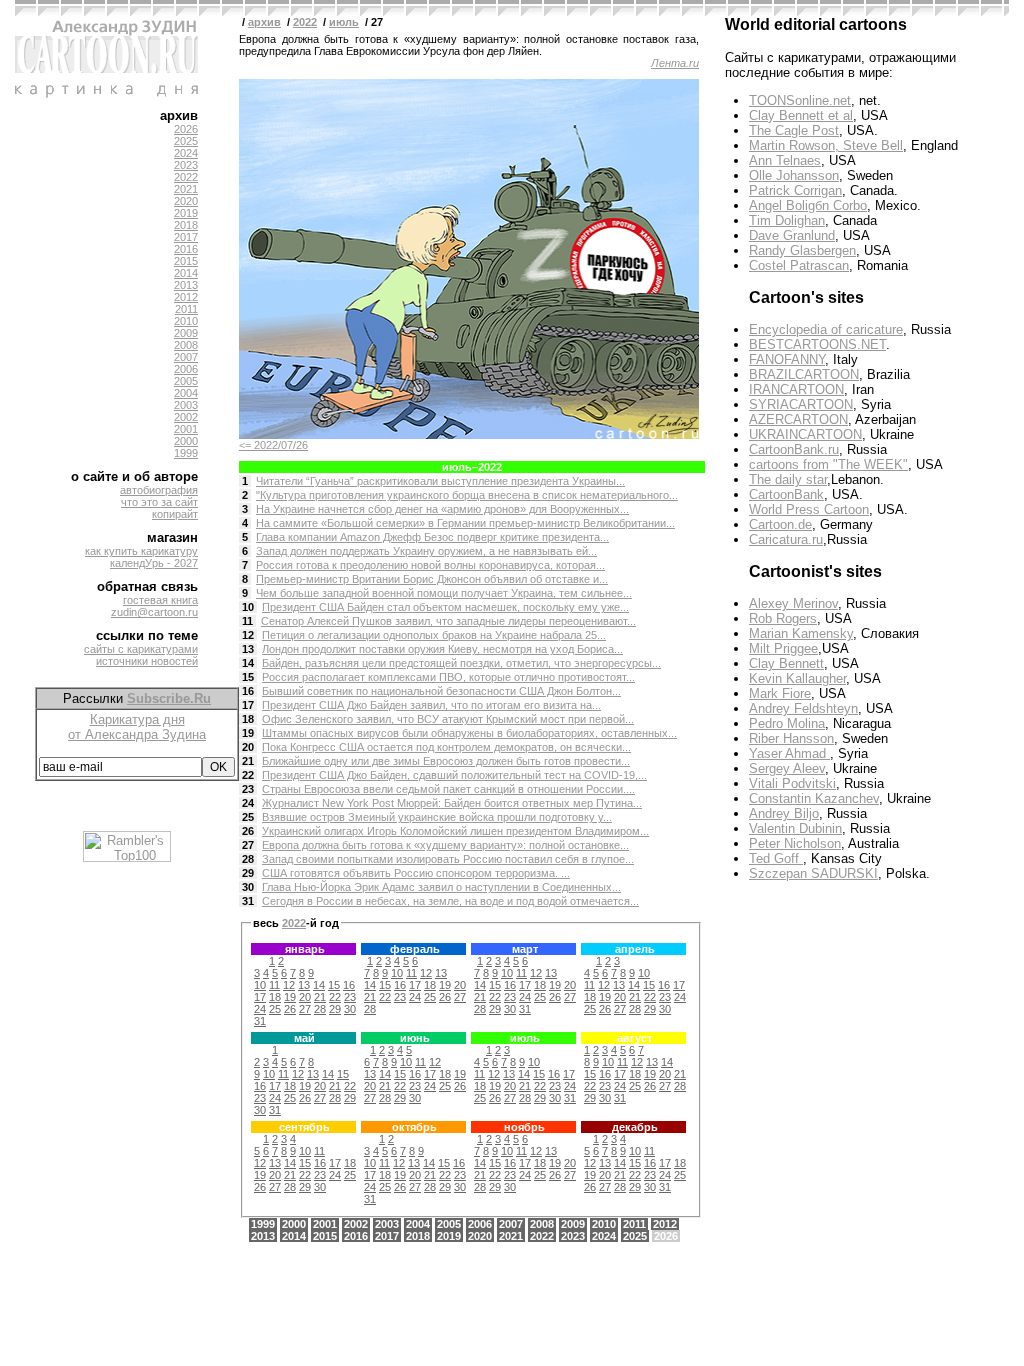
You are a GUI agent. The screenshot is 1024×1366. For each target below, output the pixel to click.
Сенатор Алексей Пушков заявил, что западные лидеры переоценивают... (448, 621)
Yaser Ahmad (789, 753)
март (525, 949)
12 (248, 635)
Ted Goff (776, 858)
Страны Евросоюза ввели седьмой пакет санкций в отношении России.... (448, 789)
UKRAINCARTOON (805, 434)
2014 (186, 273)
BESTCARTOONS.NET (817, 344)
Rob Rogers (783, 618)
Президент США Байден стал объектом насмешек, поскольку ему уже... (445, 607)
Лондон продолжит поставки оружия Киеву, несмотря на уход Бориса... (442, 649)
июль (344, 22)
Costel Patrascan (799, 265)
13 (248, 649)
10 (248, 607)
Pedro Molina (787, 723)
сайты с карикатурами (141, 649)
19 (248, 733)
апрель (635, 949)
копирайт (175, 514)
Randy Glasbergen (802, 250)
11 (247, 621)
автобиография (159, 490)
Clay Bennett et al (801, 115)
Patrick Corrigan (795, 190)
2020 (186, 201)
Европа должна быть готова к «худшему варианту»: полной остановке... (445, 845)
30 (248, 887)
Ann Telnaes (785, 160)
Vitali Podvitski (792, 783)
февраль (415, 949)
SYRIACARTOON (801, 404)
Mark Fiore (780, 693)
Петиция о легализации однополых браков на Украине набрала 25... (434, 635)
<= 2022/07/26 (273, 445)
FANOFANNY (787, 359)
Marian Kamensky (801, 633)
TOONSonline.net (800, 100)
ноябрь (524, 1127)
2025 (186, 141)
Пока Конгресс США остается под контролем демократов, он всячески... (446, 747)
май (304, 1038)
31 (248, 901)
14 (248, 663)
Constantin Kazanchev (814, 798)
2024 (186, 153)
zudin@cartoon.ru (154, 612)
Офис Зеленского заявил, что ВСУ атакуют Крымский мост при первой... (448, 719)
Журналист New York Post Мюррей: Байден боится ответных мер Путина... (452, 803)
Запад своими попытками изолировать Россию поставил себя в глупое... (448, 859)
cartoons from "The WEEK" (828, 464)
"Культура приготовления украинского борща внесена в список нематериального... (467, 495)
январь (305, 949)
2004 (186, 393)
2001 (186, 429)
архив (179, 115)
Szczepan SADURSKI (813, 873)
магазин (172, 537)
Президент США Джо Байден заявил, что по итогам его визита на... (431, 705)
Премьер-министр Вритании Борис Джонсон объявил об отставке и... (432, 579)
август (634, 1038)
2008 (186, 345)
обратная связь (147, 586)
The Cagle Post (794, 130)
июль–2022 (472, 467)
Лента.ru (675, 63)
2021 (186, 189)
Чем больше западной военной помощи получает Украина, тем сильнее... (444, 593)
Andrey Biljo (784, 813)
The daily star (788, 479)
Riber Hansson (791, 738)
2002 (186, 417)
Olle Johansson (794, 175)
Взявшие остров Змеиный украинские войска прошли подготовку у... (437, 817)
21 (248, 761)
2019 (186, 213)
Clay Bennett (786, 663)
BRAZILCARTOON (804, 374)
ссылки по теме (147, 635)
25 (248, 817)
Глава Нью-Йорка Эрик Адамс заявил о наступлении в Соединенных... (441, 887)
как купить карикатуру (141, 551)
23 (248, 789)
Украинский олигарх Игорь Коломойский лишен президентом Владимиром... (455, 831)
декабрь (635, 1127)
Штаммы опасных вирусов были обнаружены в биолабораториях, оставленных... (469, 733)
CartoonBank (786, 494)
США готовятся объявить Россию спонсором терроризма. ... (416, 873)
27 (248, 845)
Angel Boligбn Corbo (808, 205)
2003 (186, 405)
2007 (186, 357)
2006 (186, 369)
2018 (186, 225)
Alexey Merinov (793, 603)
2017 (186, 237)
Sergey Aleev (787, 768)
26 (248, 831)
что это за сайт (159, 502)
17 (248, 705)
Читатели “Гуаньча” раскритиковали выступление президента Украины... (440, 481)
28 (248, 859)
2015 (186, 261)
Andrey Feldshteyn (803, 708)
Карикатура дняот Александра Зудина (137, 727)
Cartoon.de (780, 524)
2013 (186, 285)
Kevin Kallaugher (797, 678)
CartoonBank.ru (794, 449)
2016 (186, 249)
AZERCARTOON (798, 419)
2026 (186, 129)
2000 (186, 441)
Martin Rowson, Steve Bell (826, 145)
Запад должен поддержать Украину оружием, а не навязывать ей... (426, 551)
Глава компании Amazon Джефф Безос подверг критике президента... (432, 537)
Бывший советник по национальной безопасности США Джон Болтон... (441, 691)
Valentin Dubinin (795, 828)
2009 (186, 333)
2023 (186, 165)
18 (248, 719)
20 (248, 747)
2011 (186, 309)
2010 (186, 321)
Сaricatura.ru (786, 539)
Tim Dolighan (787, 220)
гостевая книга (160, 600)
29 (248, 873)
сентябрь (304, 1127)
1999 (186, 453)
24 (248, 803)
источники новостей (147, 661)
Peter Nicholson (795, 843)
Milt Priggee (783, 648)
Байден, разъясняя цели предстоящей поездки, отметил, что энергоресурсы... (461, 663)
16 (248, 691)
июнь (415, 1038)
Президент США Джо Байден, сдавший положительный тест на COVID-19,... (454, 775)
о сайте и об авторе (134, 476)
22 (248, 775)
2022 (186, 177)
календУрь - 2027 (154, 563)
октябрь (414, 1127)
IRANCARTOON (796, 389)
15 (248, 677)
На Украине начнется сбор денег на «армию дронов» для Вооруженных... (442, 509)
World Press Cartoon (809, 509)
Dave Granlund (792, 235)
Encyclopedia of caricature (826, 329)
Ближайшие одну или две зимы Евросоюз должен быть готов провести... (446, 761)
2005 (186, 381)
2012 (186, 297)
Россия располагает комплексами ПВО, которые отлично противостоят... (448, 677)
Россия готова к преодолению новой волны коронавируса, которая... (430, 565)
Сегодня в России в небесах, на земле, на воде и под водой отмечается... (450, 901)
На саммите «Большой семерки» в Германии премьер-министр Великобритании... (465, 523)
